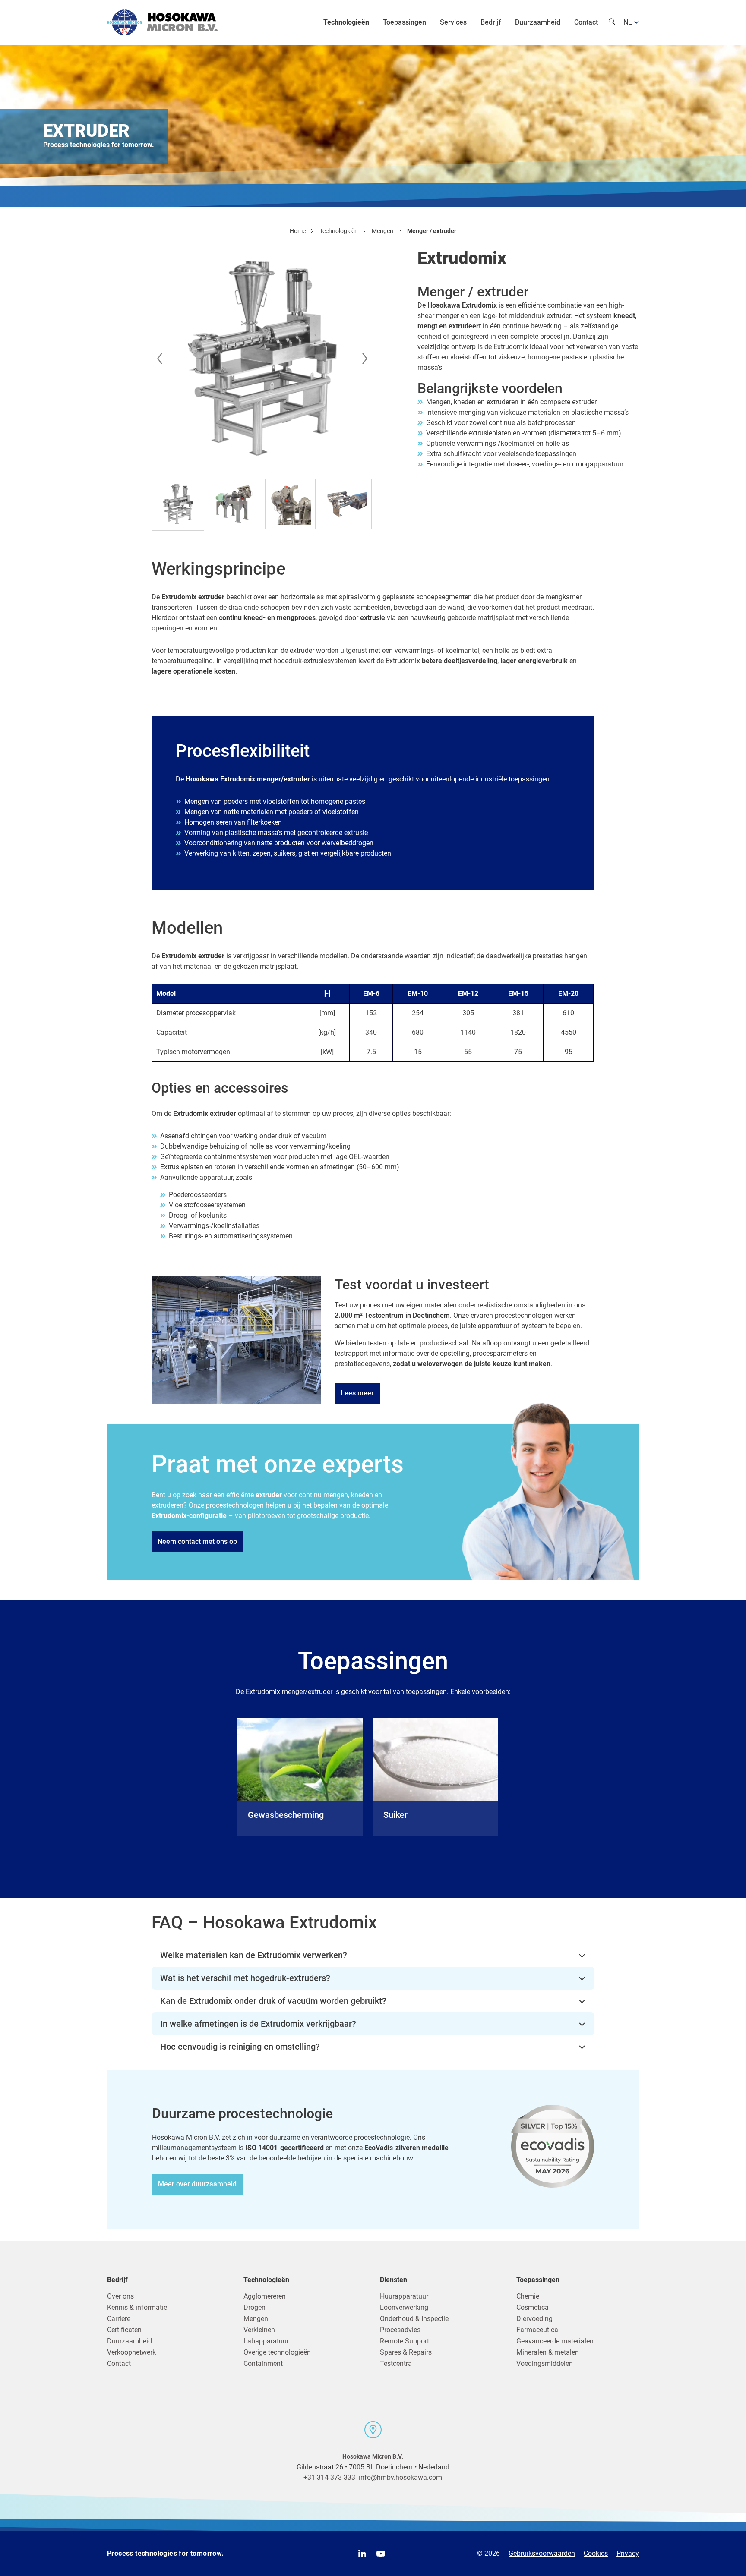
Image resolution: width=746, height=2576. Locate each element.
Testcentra (396, 2363)
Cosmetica (533, 2307)
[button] (178, 504)
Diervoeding (534, 2319)
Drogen (254, 2307)
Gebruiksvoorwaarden (542, 2553)
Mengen (256, 2319)
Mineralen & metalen (548, 2352)
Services (453, 22)
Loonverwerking (404, 2307)
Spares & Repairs (406, 2352)
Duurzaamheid (538, 22)
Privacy (628, 2553)
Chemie (528, 2296)
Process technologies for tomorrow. (166, 2553)
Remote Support (405, 2341)
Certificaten (124, 2330)
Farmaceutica (537, 2330)
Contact (586, 22)
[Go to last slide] (158, 359)
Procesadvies (400, 2330)
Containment (263, 2363)
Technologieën (346, 22)
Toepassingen (405, 22)
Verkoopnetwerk (131, 2352)
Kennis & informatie (137, 2307)
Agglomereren (265, 2296)
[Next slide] (366, 359)
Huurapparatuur (404, 2296)
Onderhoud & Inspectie (414, 2319)
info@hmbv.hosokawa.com (400, 2477)
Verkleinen (259, 2330)
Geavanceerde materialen (555, 2341)
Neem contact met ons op (197, 1542)
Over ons (120, 2296)
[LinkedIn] (362, 2554)
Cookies (596, 2553)
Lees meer (357, 1393)
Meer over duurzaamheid (197, 2184)
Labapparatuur (266, 2341)
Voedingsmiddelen (545, 2363)
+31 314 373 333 (329, 2477)
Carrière (119, 2319)
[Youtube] (381, 2554)
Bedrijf (491, 22)
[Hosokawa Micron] (162, 22)
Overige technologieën (277, 2352)
